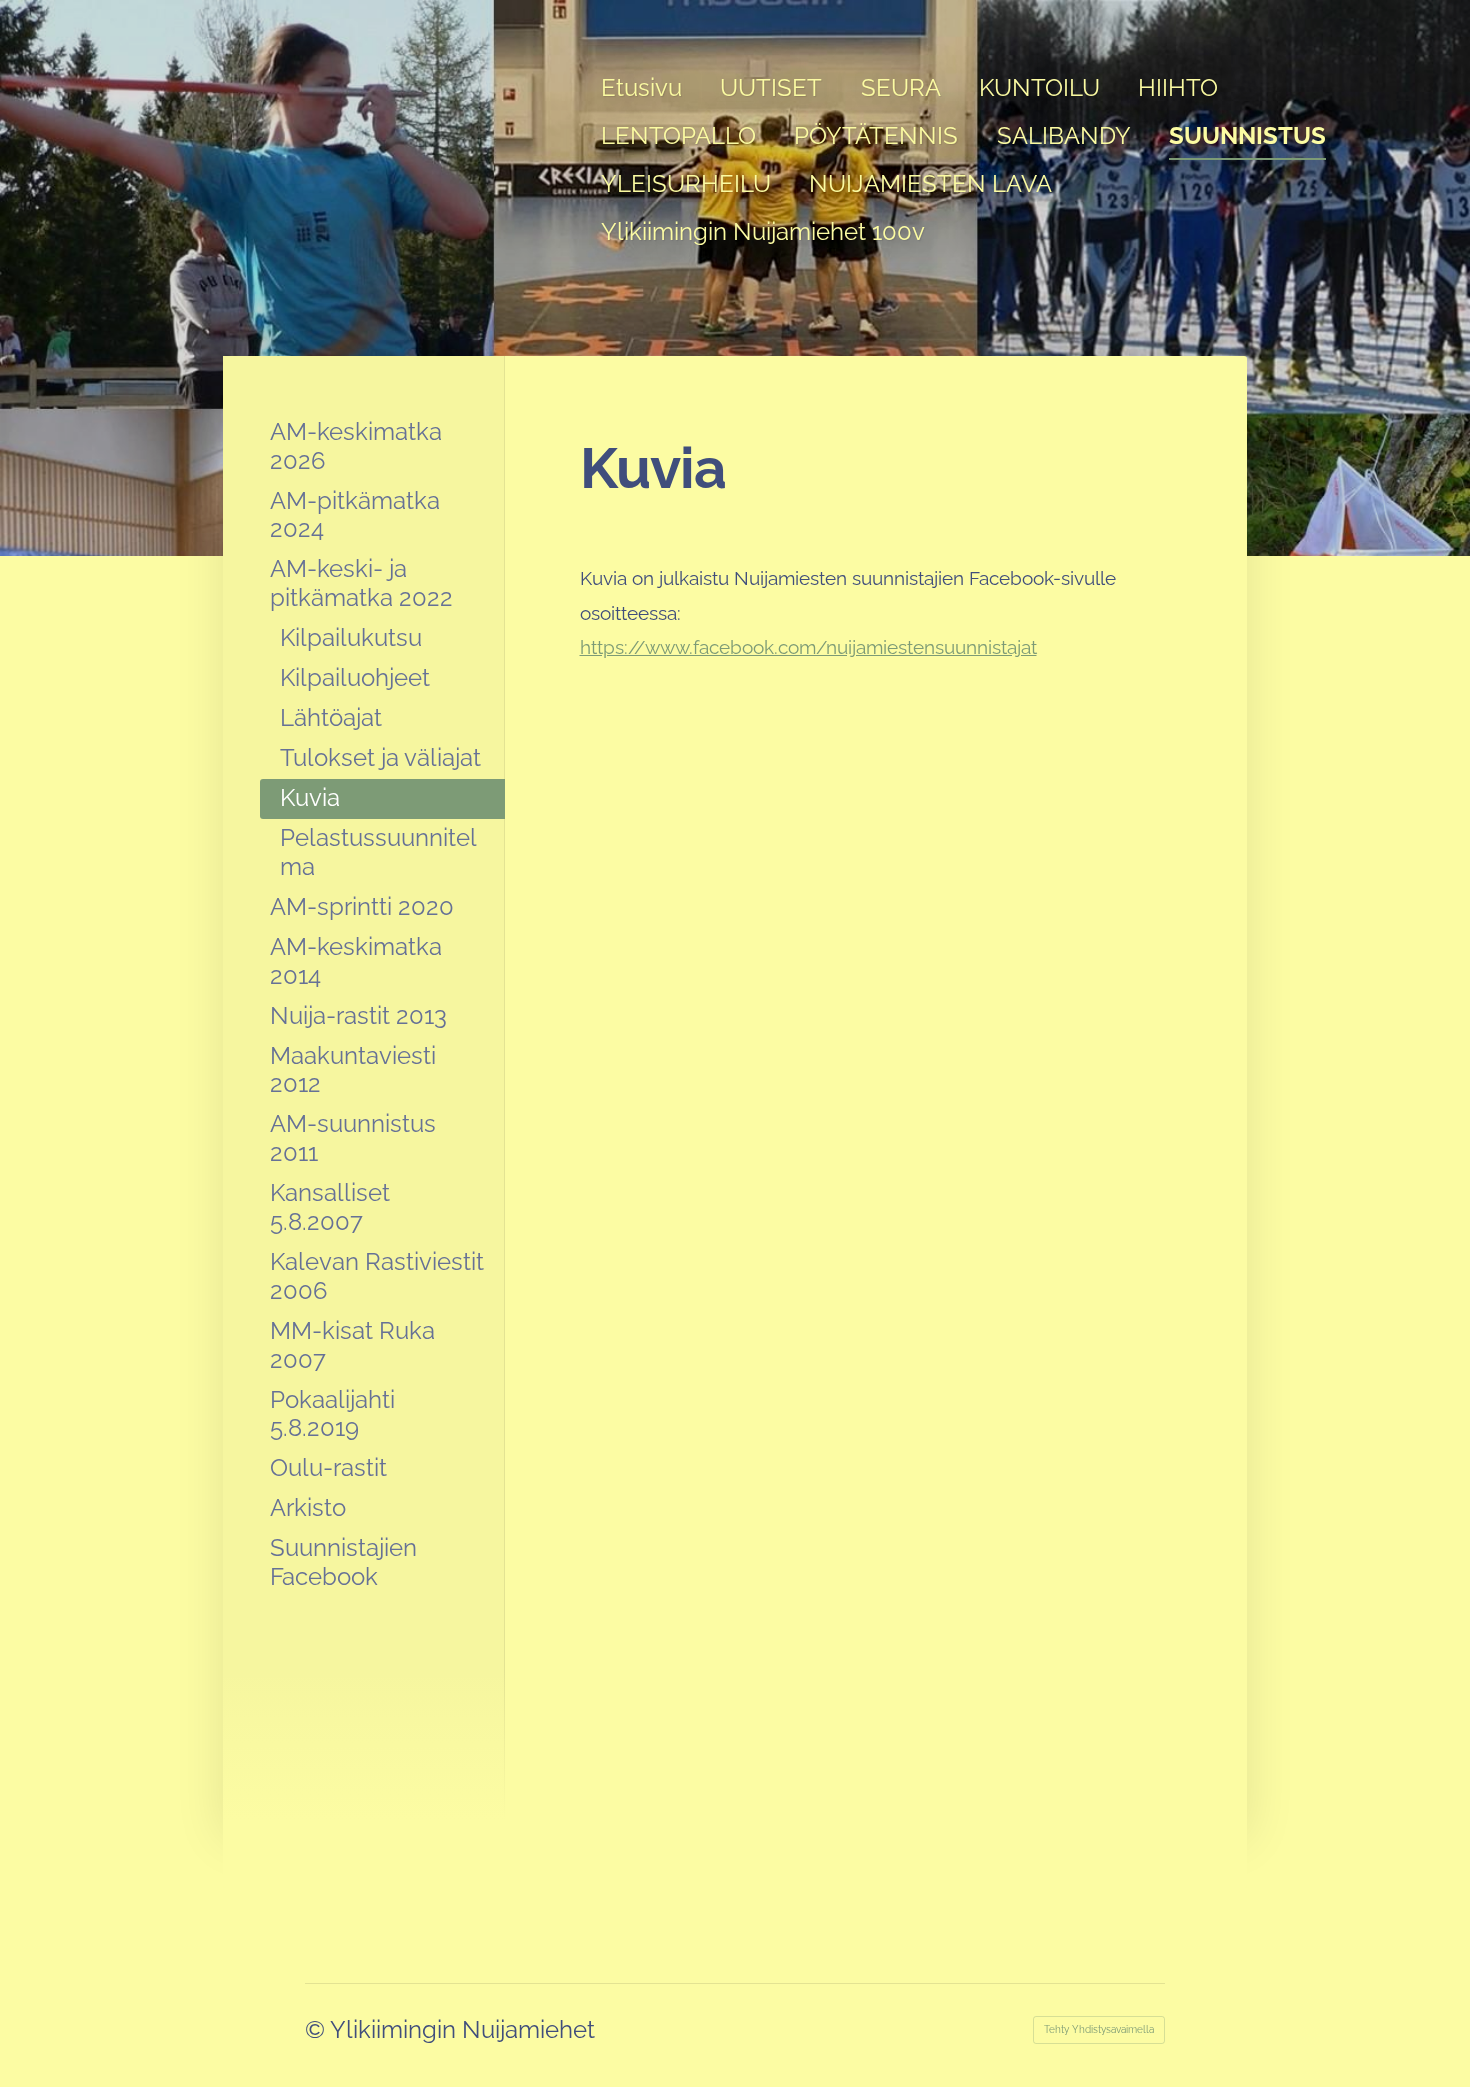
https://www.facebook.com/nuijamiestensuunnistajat (808, 647)
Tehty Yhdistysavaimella (1099, 2029)
